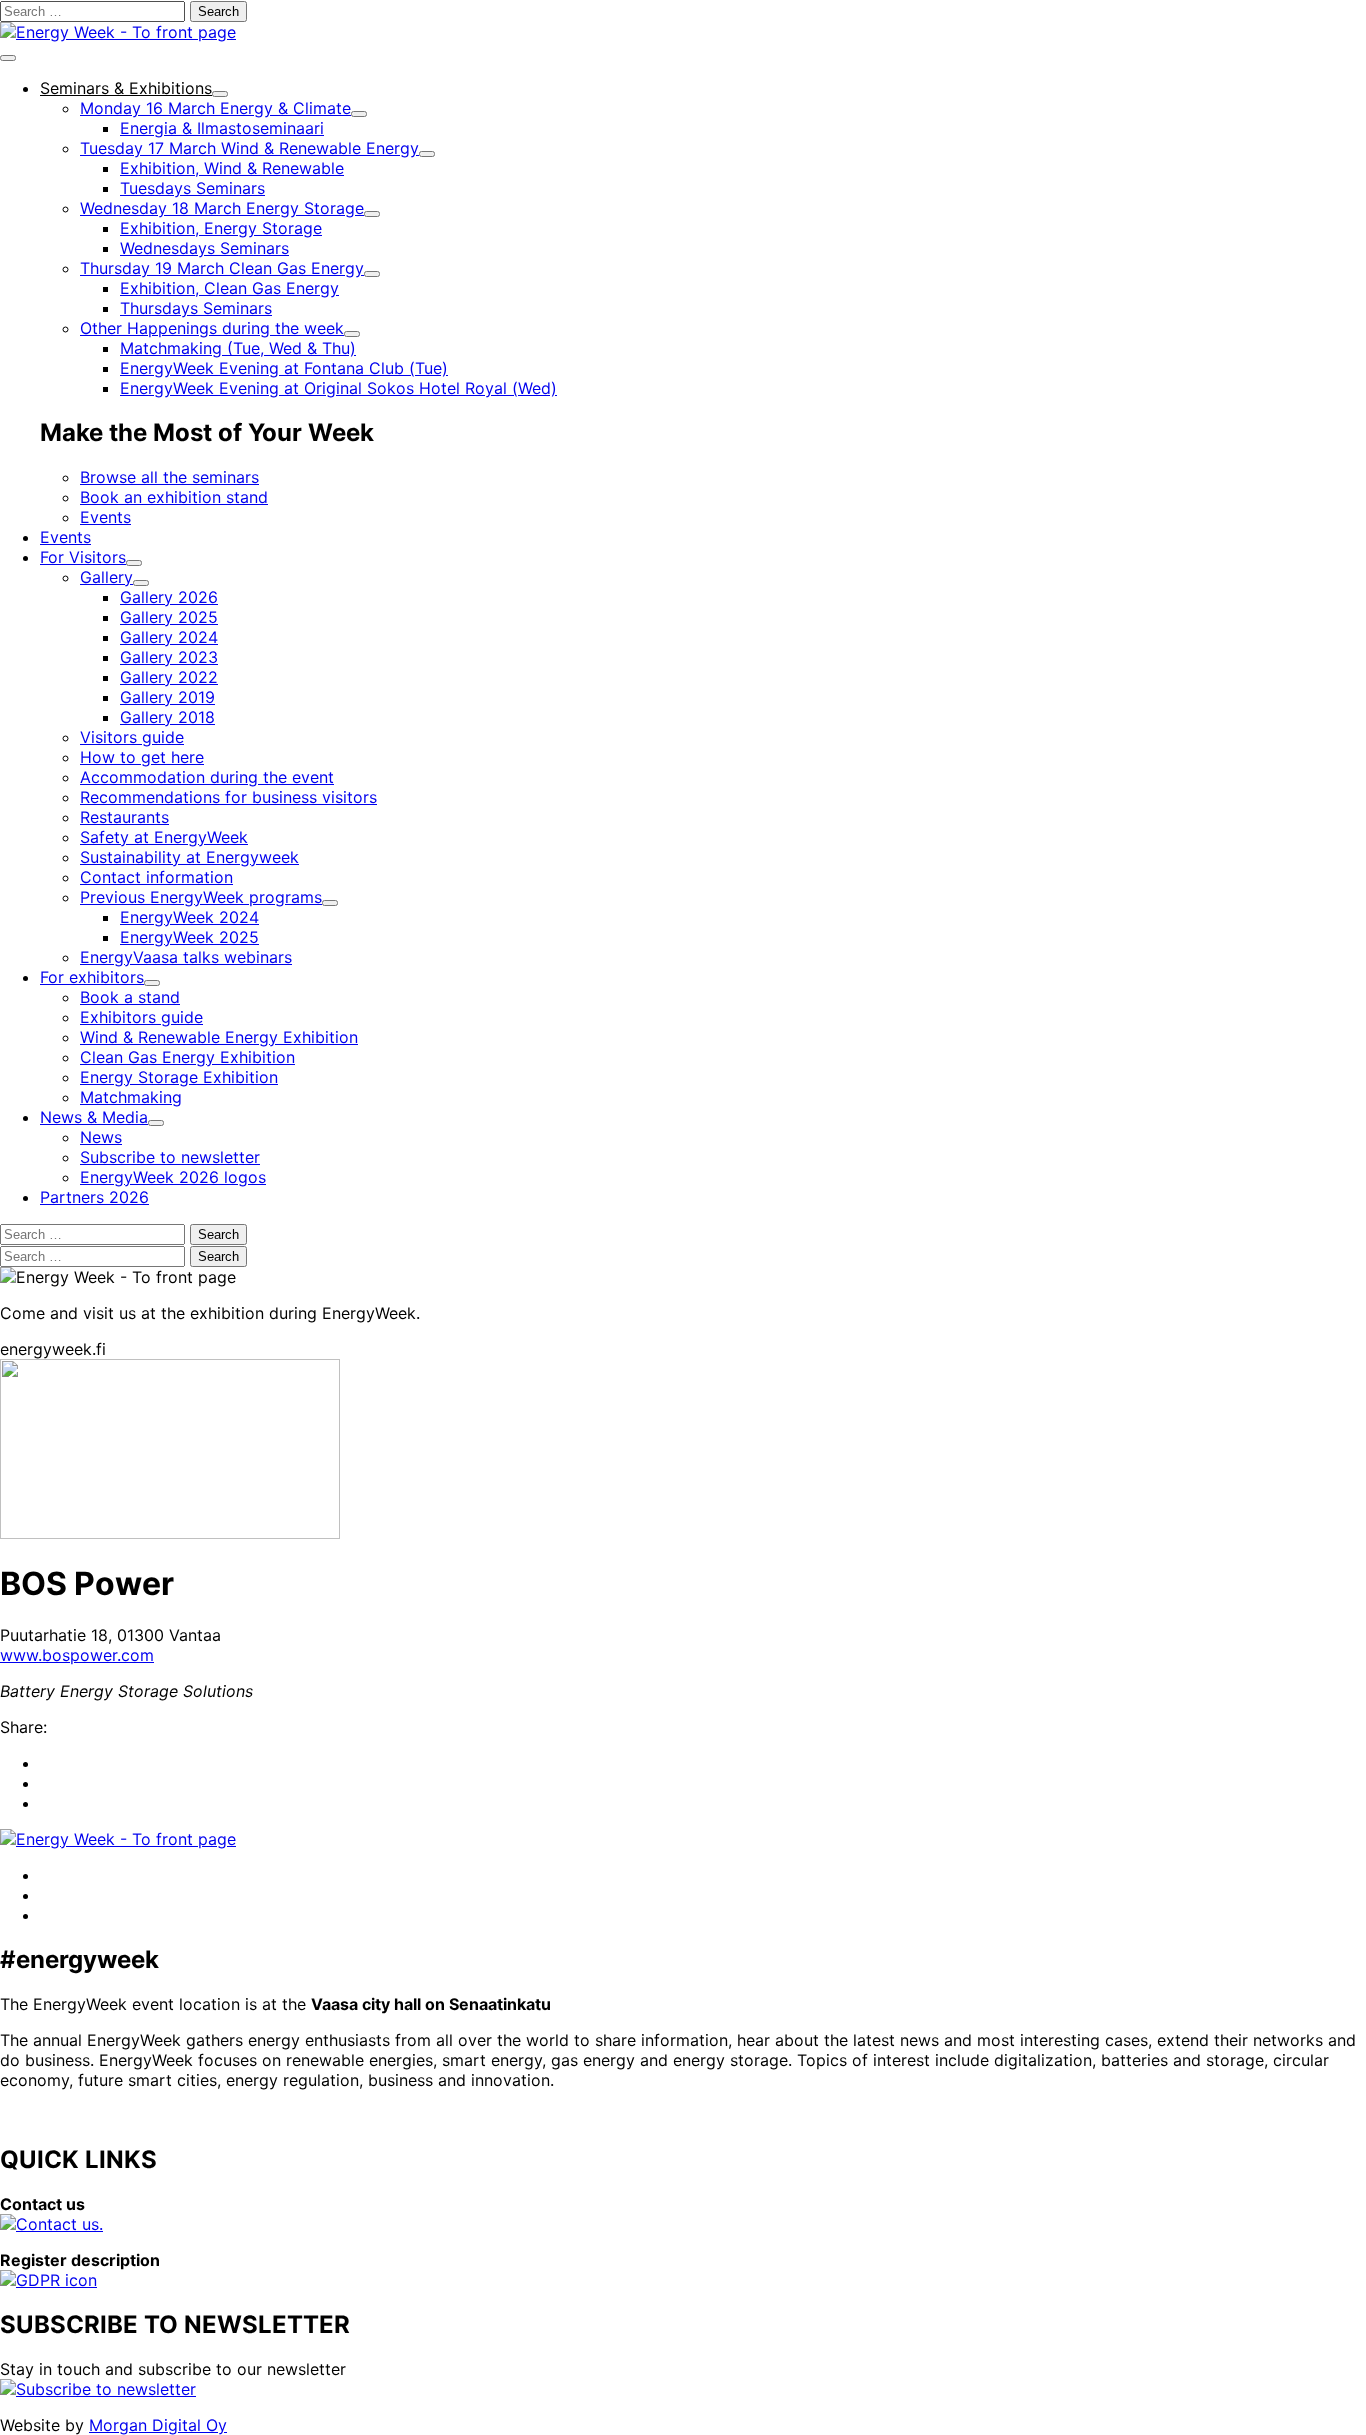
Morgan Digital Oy (158, 2425)
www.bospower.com (77, 1655)
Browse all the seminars (169, 477)
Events (105, 517)
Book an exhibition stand (174, 497)
